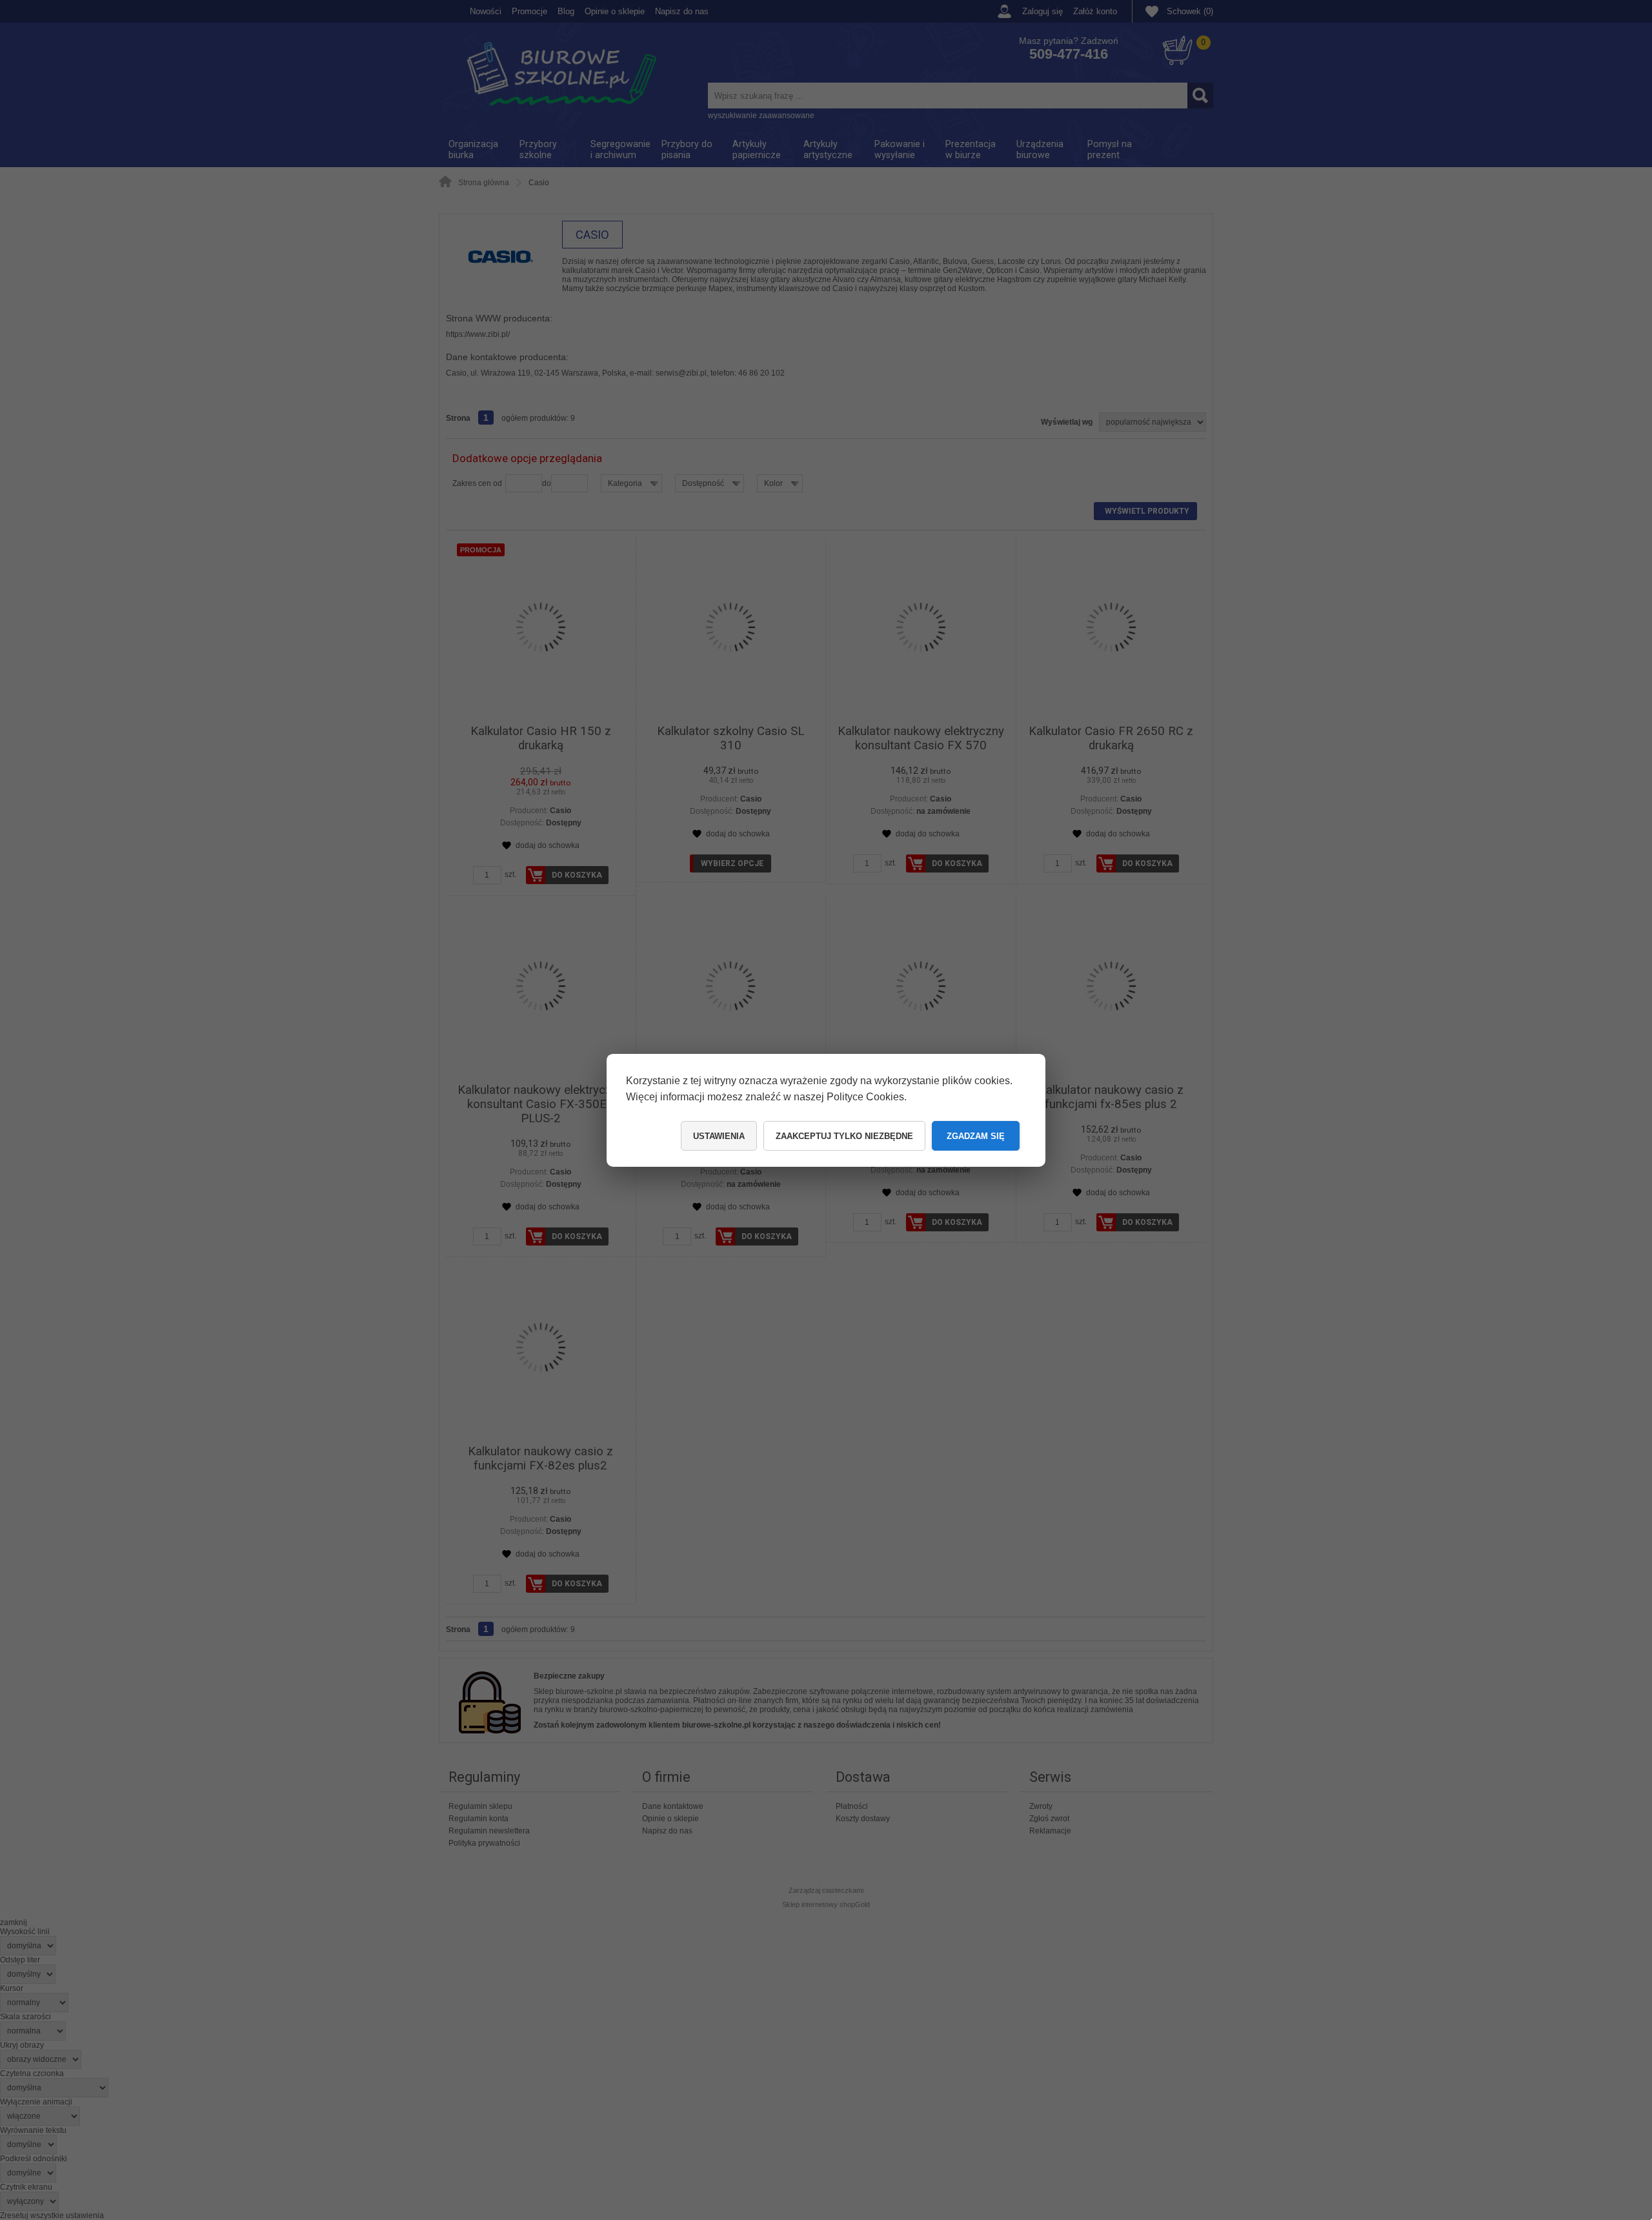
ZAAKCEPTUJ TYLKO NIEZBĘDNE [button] (844, 1136)
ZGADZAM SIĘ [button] (976, 1136)
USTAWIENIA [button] (719, 1136)
